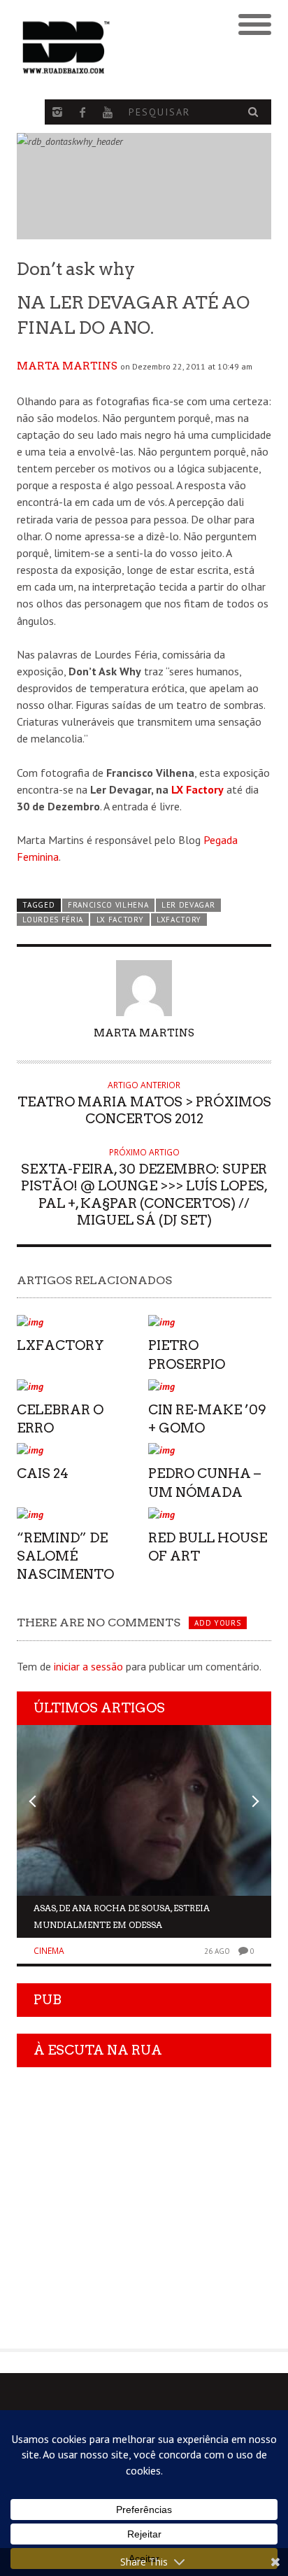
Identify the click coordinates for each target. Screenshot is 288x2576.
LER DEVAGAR (188, 905)
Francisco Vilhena (108, 905)
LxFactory (179, 920)
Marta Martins (67, 366)
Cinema (49, 1951)
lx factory (120, 920)
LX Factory (197, 789)
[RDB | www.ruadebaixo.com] (112, 48)
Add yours (217, 1623)
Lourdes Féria (53, 920)
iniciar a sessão (88, 1666)
